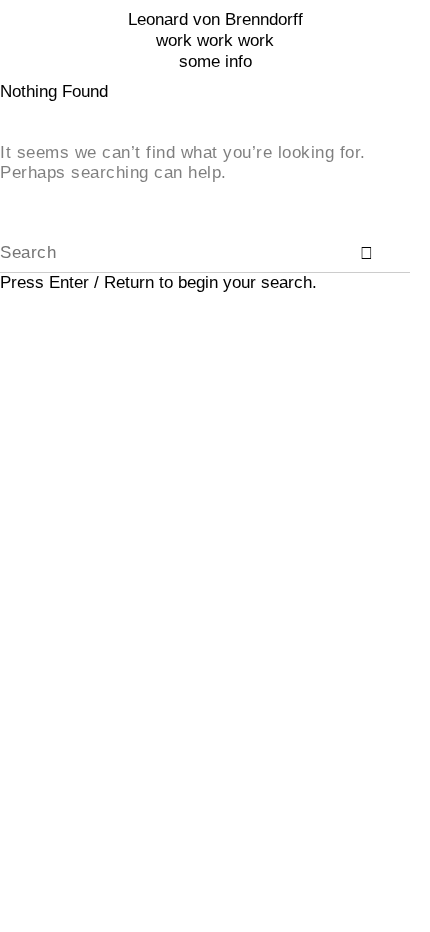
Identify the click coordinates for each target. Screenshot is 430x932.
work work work (215, 40)
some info (215, 61)
